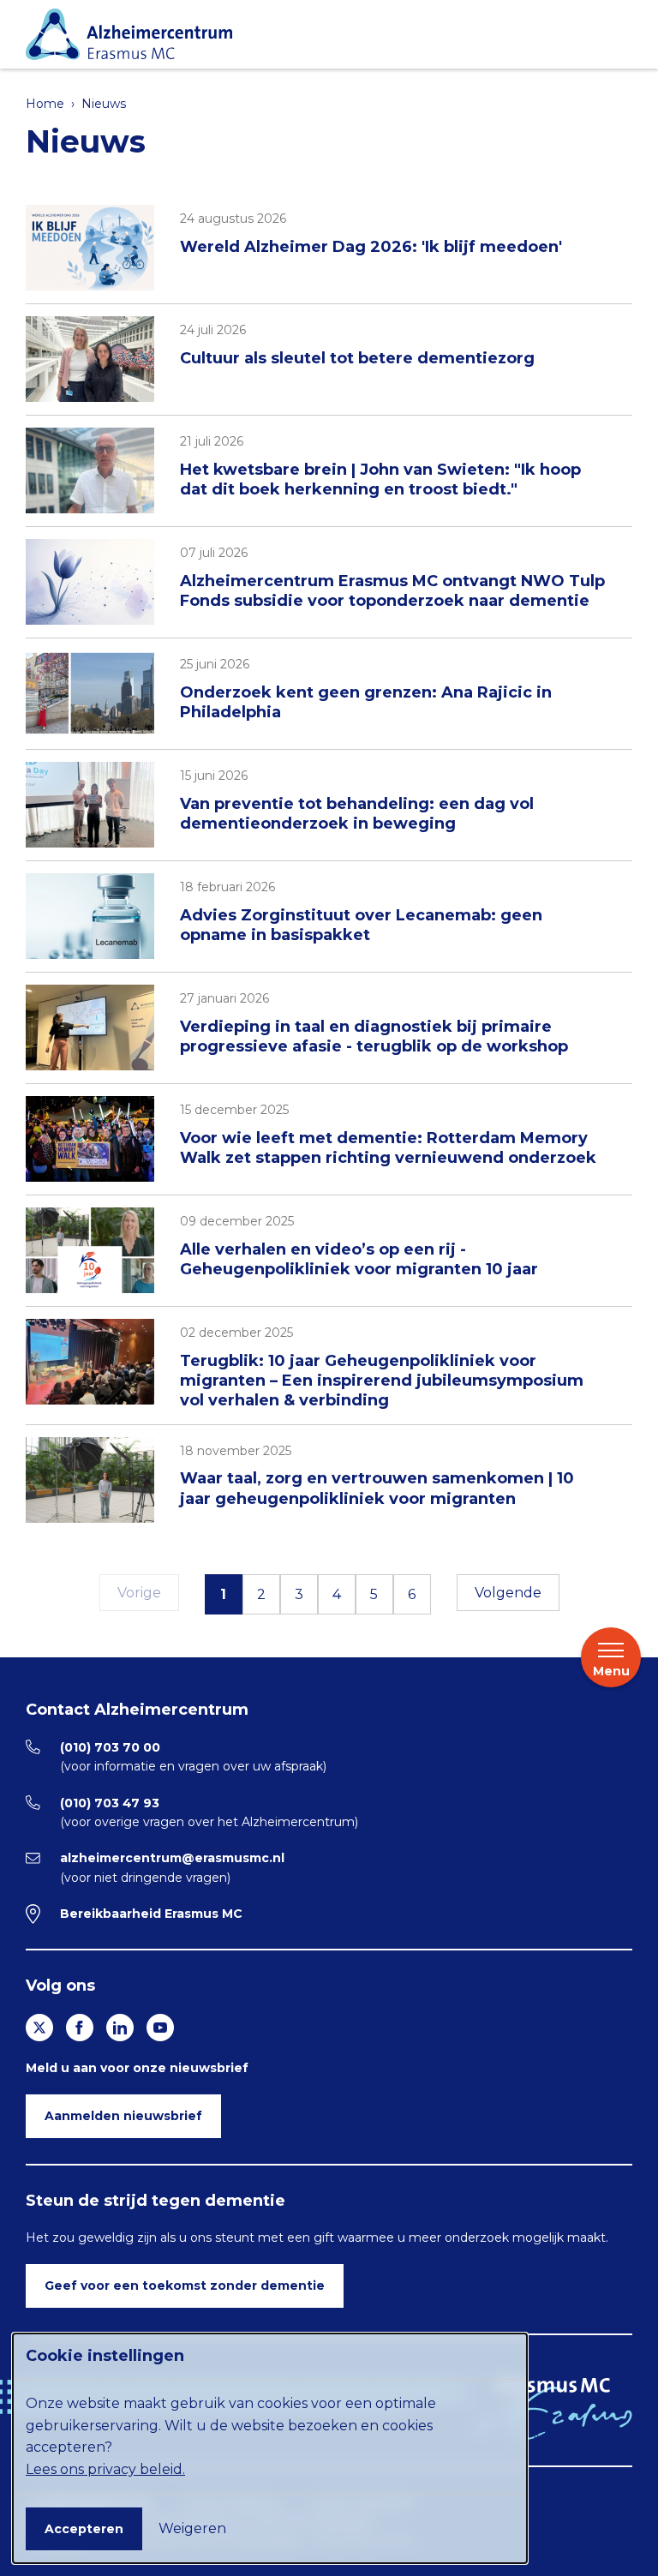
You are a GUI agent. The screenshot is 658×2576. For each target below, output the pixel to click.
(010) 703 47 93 (110, 1803)
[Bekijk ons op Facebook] (80, 2028)
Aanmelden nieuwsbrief (123, 2116)
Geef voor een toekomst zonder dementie (185, 2285)
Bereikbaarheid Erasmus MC (151, 1914)
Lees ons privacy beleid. (105, 2469)
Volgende (508, 1593)
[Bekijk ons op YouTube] (160, 2028)
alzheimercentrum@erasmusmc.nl (172, 1858)
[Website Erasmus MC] (553, 2409)
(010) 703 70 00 (110, 1747)
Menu (611, 1671)
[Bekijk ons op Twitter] (39, 2028)
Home (45, 104)
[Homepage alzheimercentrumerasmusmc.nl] (325, 34)
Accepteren (84, 2529)
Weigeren (192, 2528)
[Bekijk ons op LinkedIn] (120, 2028)
